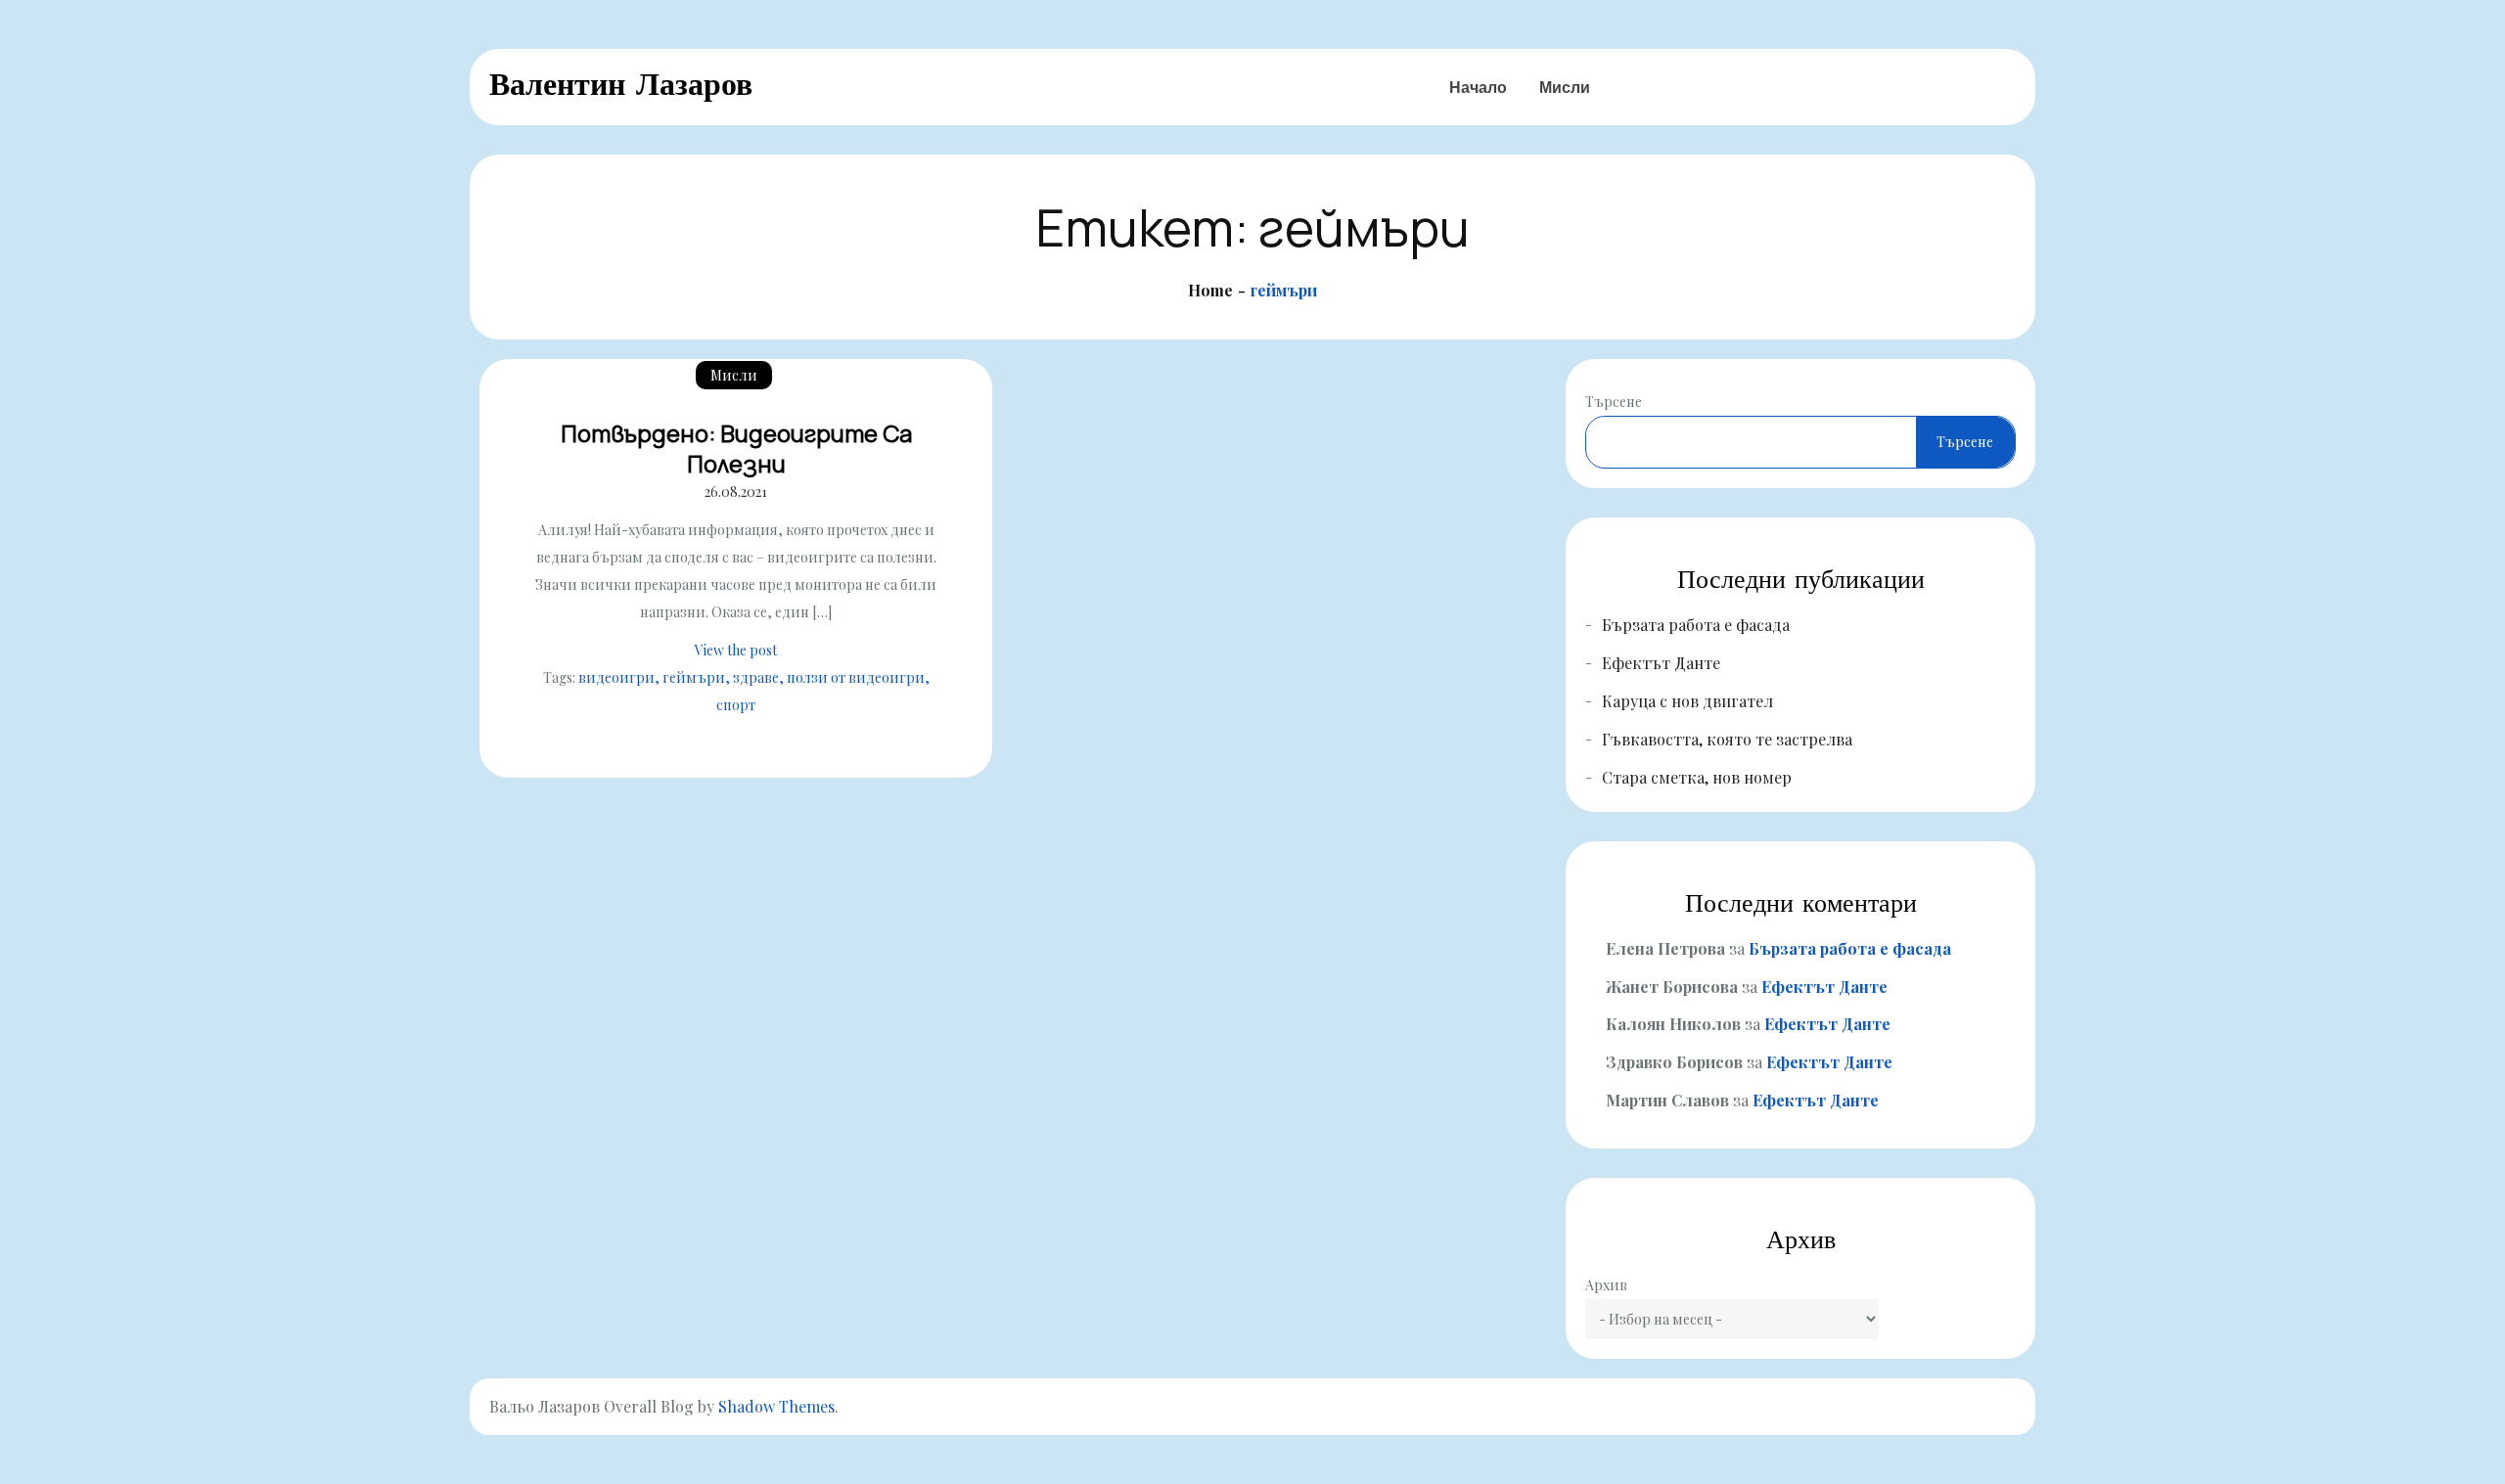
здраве (756, 677)
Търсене (1614, 402)
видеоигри (616, 677)
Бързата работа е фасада (1696, 625)
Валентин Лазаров (621, 84)
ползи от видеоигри (856, 677)
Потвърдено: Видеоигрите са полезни (736, 448)
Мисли (1565, 87)
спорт (736, 705)
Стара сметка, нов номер (1697, 777)
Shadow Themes (776, 1406)
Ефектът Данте (1661, 663)
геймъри (694, 677)
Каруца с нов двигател (1687, 701)
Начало (1478, 87)
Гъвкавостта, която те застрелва (1727, 739)
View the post (736, 650)
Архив (1606, 1285)
